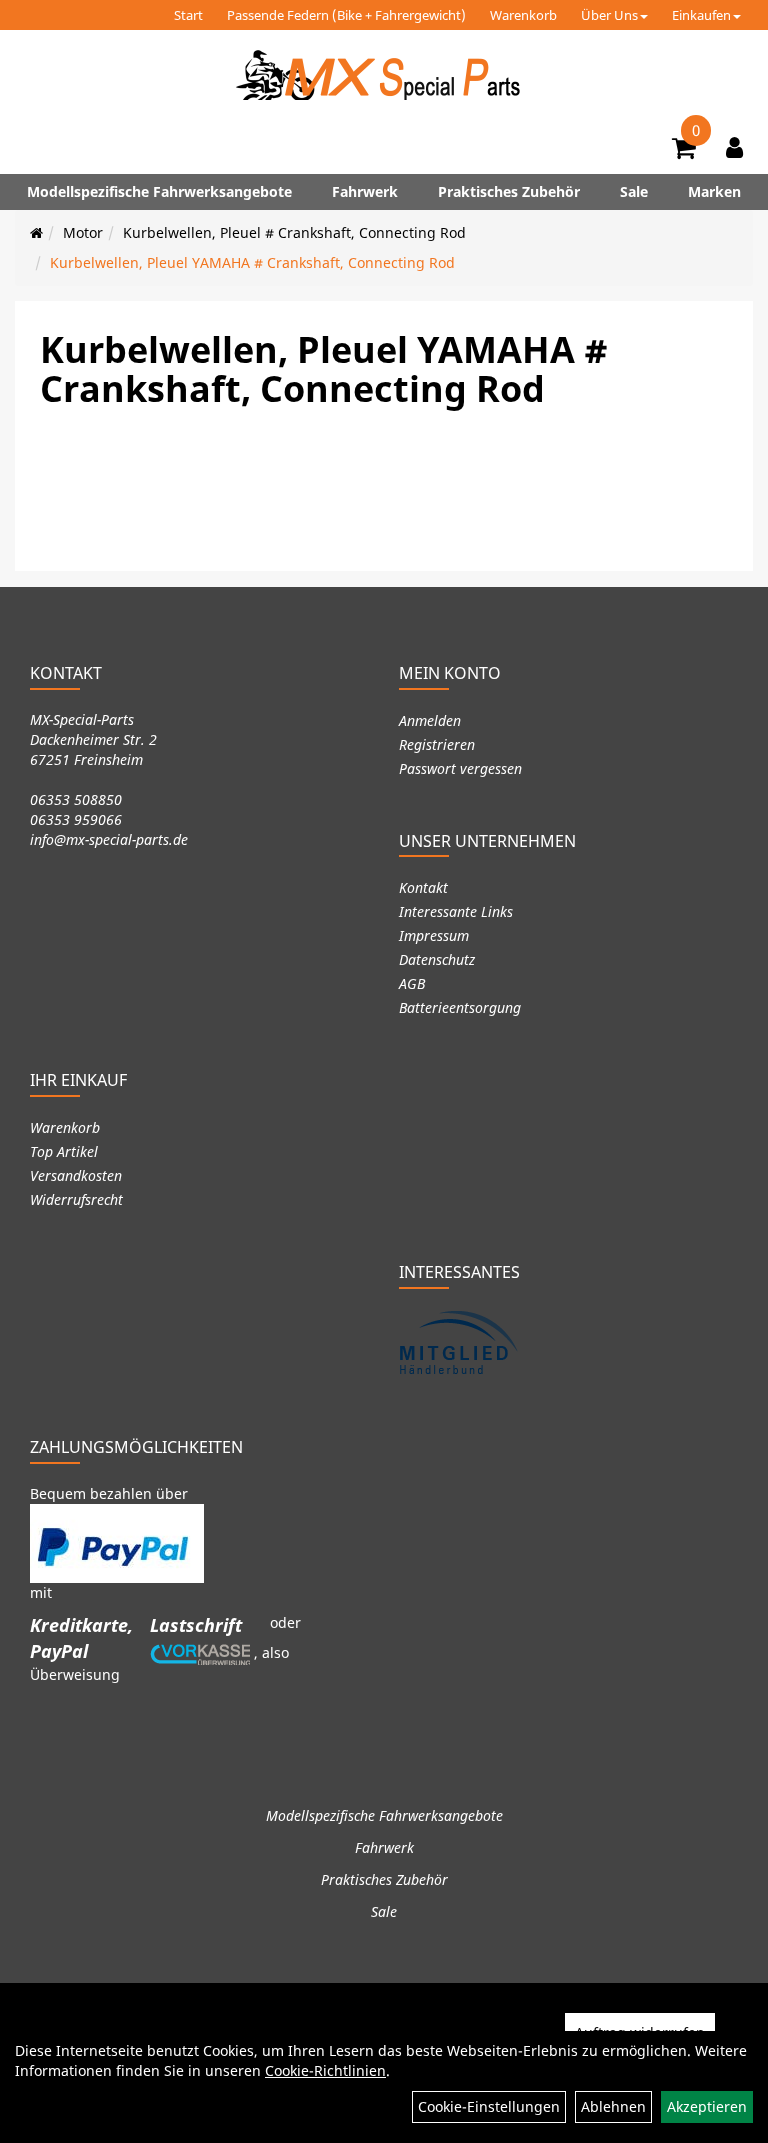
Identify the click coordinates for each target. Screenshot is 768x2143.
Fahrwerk (365, 191)
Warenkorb (523, 15)
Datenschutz (437, 959)
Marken (714, 191)
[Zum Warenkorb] (684, 151)
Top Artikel (64, 1151)
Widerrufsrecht (76, 1199)
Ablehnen (613, 2106)
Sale (634, 191)
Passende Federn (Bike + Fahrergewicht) (346, 15)
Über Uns (609, 15)
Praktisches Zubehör (509, 191)
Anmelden (430, 720)
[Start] (36, 232)
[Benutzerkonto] (734, 147)
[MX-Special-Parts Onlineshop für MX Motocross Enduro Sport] (384, 75)
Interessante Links (456, 911)
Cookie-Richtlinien (325, 2070)
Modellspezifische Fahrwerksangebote (159, 191)
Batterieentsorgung (460, 1007)
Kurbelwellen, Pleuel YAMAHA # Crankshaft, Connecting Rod (252, 262)
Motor (83, 232)
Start (188, 15)
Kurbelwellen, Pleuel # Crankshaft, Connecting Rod (294, 232)
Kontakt (423, 887)
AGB (412, 983)
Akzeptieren (707, 2106)
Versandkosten (76, 1175)
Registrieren (437, 744)
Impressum (434, 935)
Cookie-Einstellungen (489, 2106)
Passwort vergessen (460, 768)
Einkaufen (701, 15)
